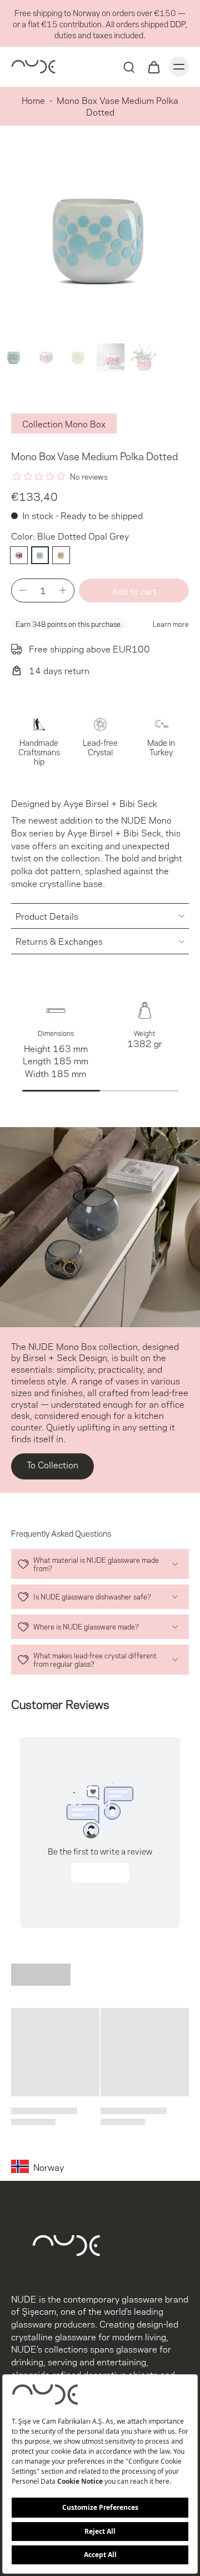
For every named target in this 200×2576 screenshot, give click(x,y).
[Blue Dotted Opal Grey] (40, 555)
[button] (134, 591)
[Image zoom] (100, 239)
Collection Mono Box (64, 423)
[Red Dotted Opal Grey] (19, 555)
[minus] (23, 590)
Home (33, 100)
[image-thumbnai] (14, 357)
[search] (129, 67)
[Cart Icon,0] (153, 67)
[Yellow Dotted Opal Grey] (61, 555)
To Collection (52, 1464)
